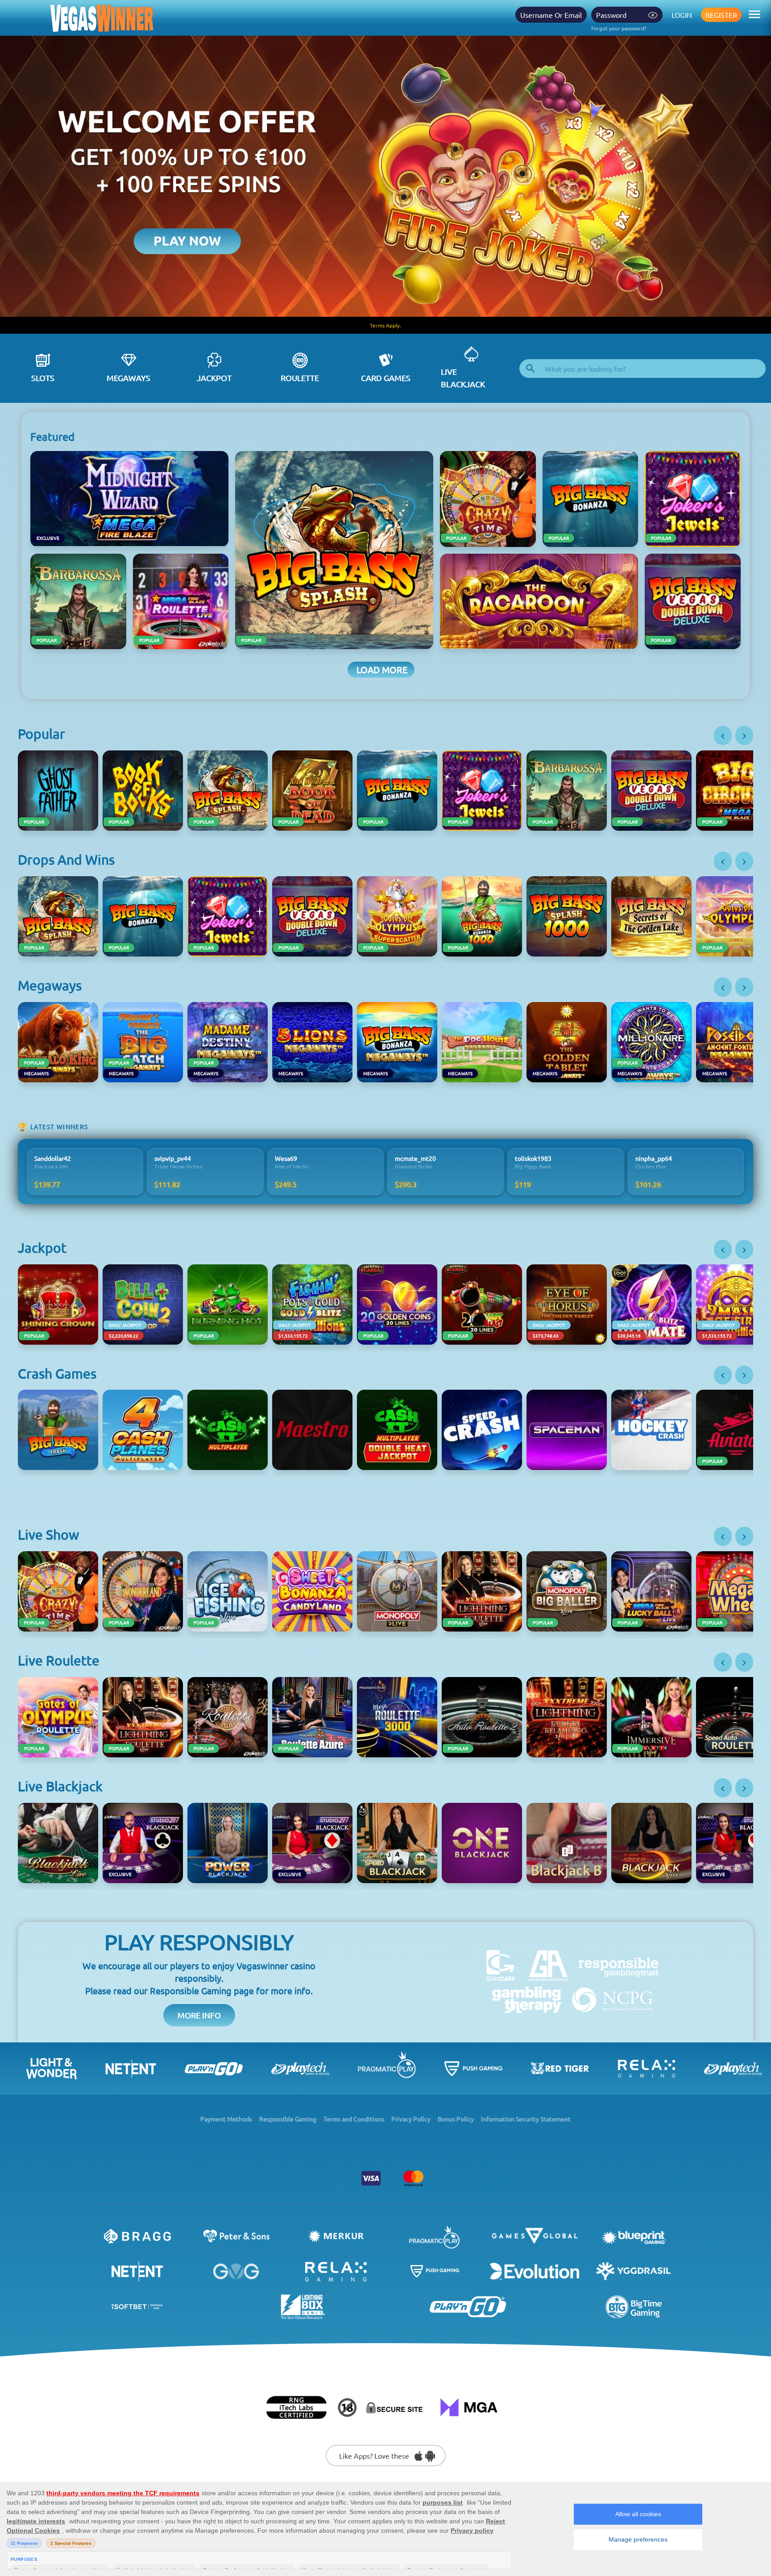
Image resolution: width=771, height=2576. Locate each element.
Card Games (386, 378)
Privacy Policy (411, 2119)
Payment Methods (226, 2119)
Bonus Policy (456, 2119)
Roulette (300, 378)
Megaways (128, 378)
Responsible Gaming (288, 2119)
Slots (43, 378)
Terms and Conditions (354, 2119)
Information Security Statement (526, 2119)
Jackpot (214, 378)
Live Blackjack (463, 378)
